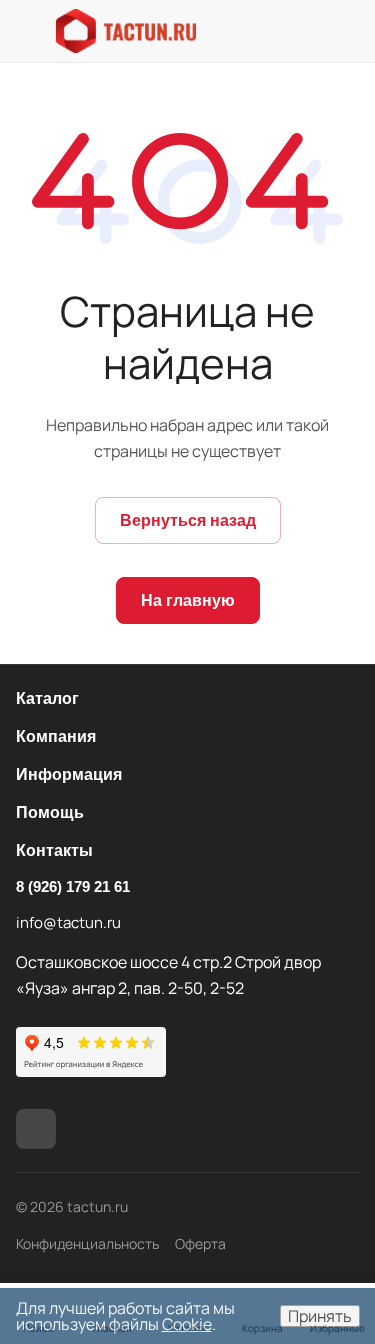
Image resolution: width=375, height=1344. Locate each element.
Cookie (187, 1324)
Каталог (47, 698)
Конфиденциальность (87, 1243)
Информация (69, 774)
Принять (320, 1316)
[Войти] (345, 31)
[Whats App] (36, 1129)
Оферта (200, 1243)
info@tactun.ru (68, 922)
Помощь (50, 812)
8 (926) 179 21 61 (73, 886)
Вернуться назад (188, 520)
